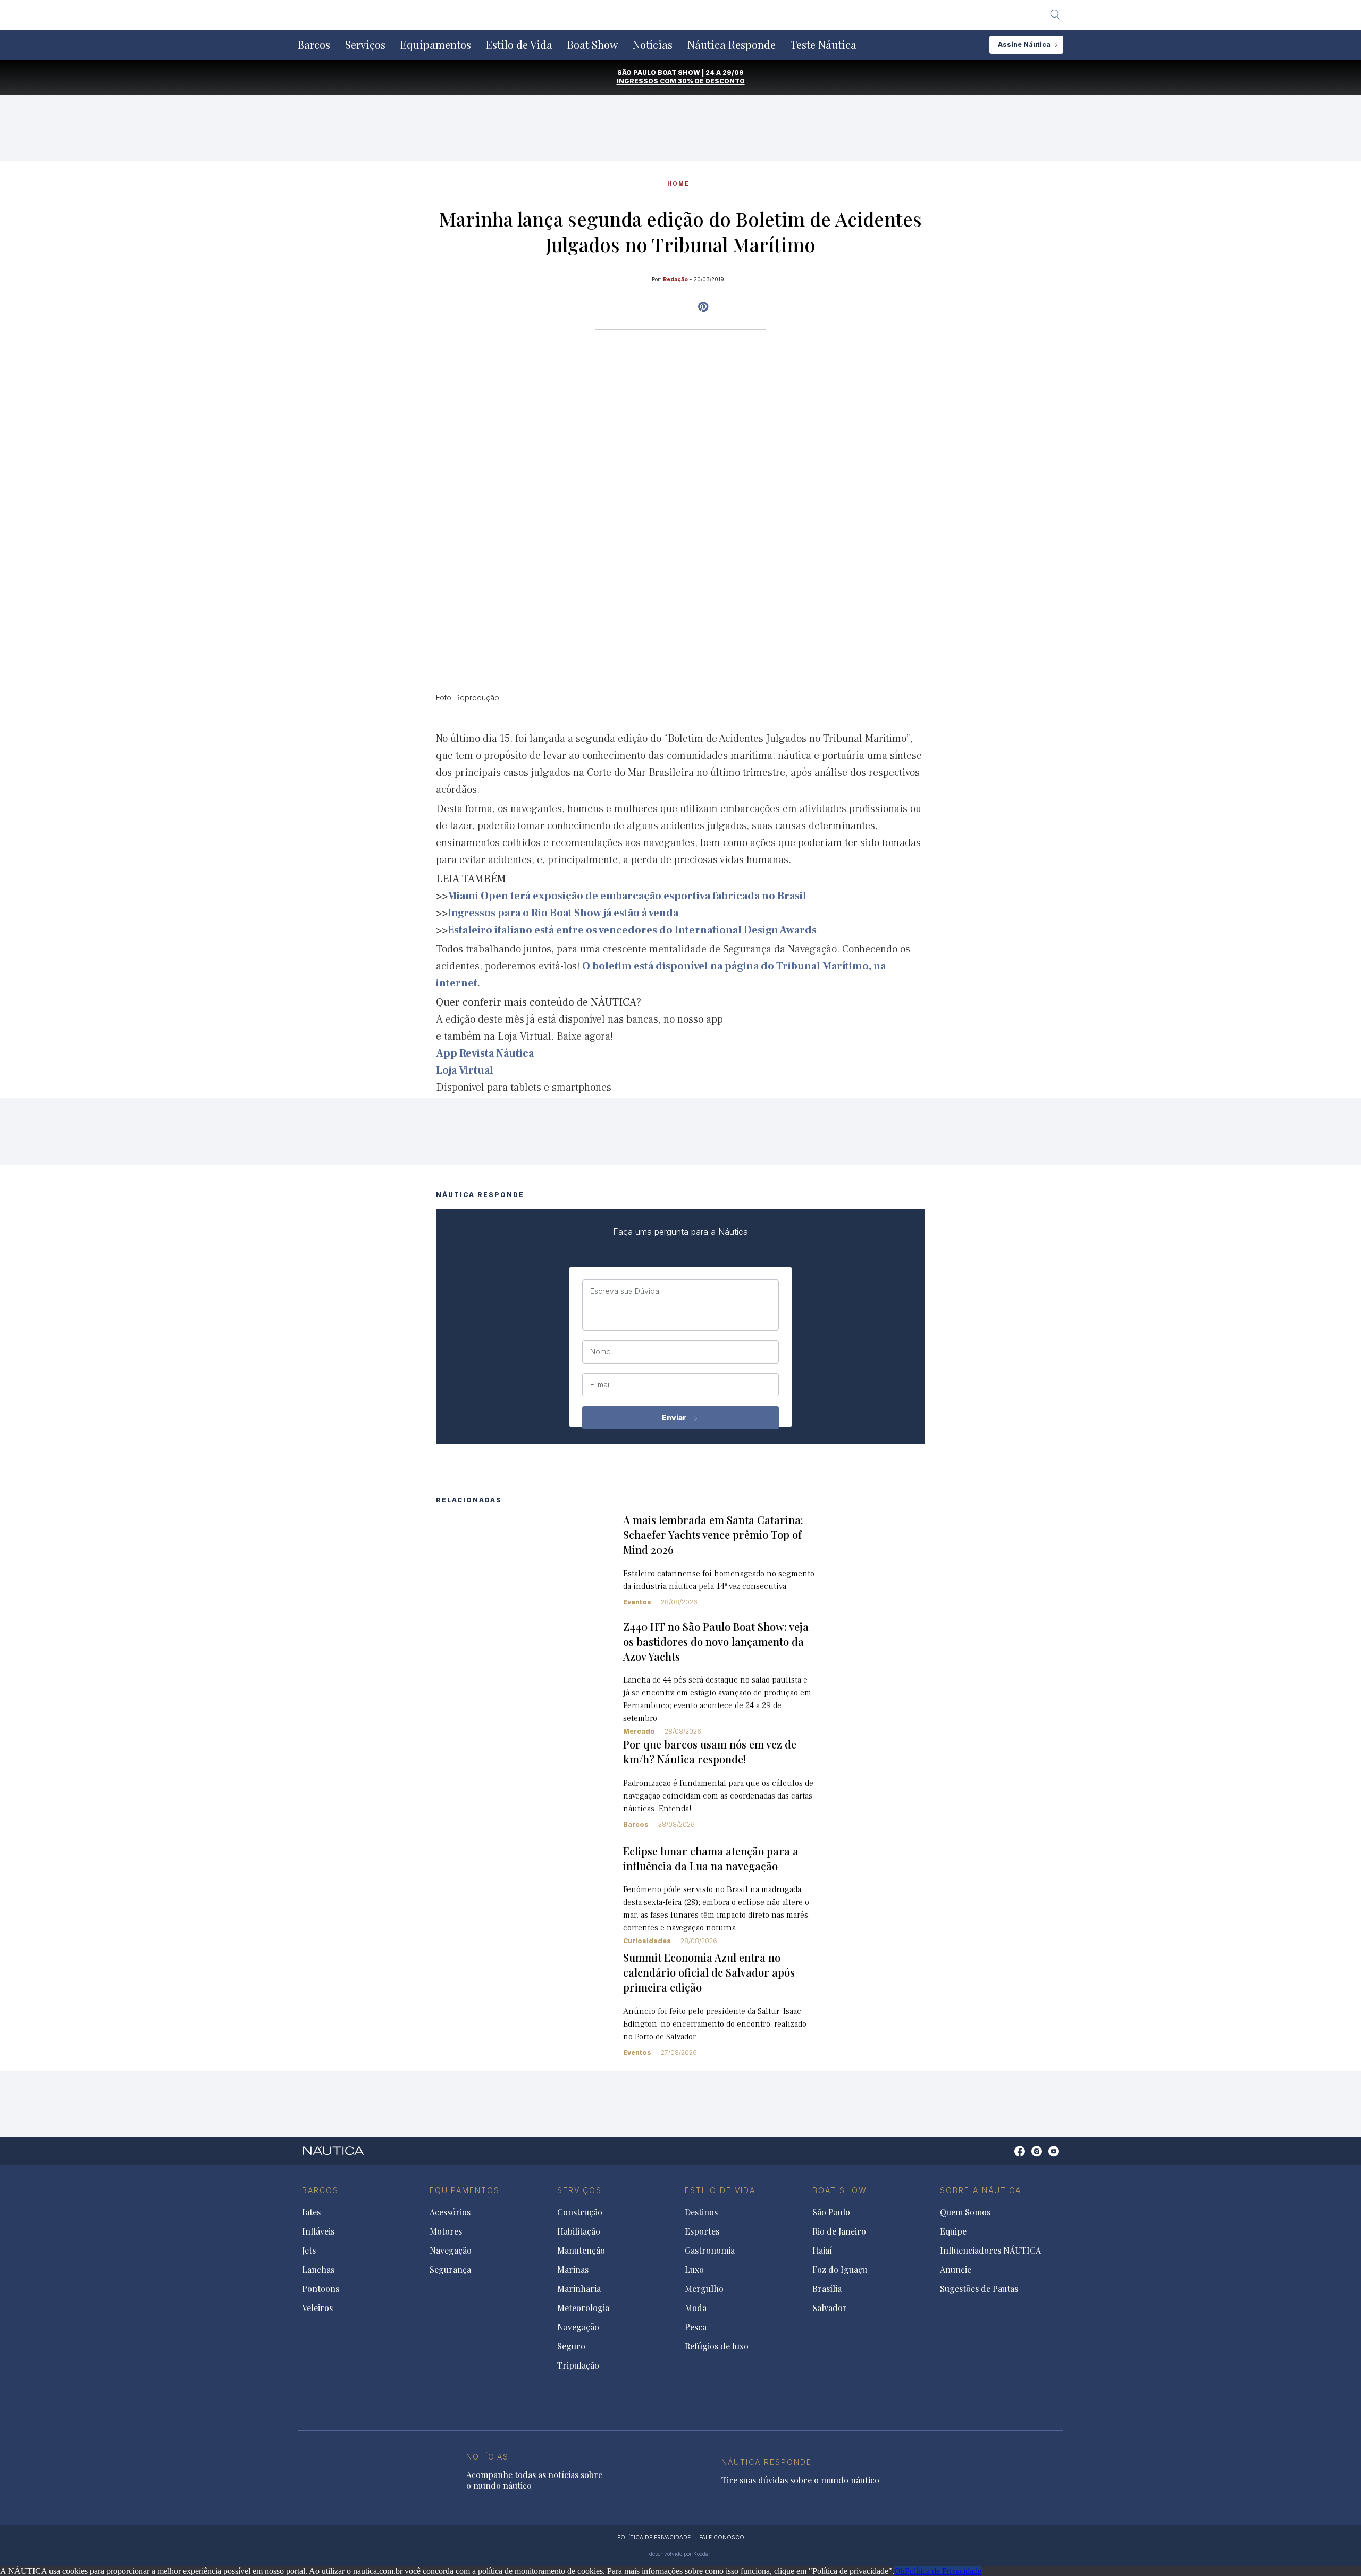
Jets (309, 2251)
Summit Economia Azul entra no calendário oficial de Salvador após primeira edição (709, 1972)
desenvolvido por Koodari (680, 2554)
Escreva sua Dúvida (625, 1291)
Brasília (827, 2289)
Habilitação (579, 2231)
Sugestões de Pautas (979, 2289)
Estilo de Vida (519, 45)
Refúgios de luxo (717, 2346)
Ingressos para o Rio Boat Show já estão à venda (563, 913)
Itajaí (822, 2251)
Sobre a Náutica (981, 2190)
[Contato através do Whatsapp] (1008, 2157)
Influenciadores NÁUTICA (990, 2251)
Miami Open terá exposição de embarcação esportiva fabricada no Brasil (627, 896)
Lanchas (318, 2270)
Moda (696, 2308)
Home (678, 183)
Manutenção (581, 2251)
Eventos (637, 1602)
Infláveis (318, 2231)
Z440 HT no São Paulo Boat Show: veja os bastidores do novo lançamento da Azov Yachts (716, 1641)
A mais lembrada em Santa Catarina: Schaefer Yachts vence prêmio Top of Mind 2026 (713, 1534)
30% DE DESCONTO (711, 81)
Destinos (701, 2212)
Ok (900, 2571)
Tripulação (578, 2365)
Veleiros (317, 2308)
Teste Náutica (824, 45)
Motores (446, 2231)
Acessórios (450, 2212)
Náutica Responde (732, 45)
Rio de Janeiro (839, 2231)
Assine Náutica (1024, 44)
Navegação (451, 2251)
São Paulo (831, 2212)
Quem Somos (965, 2212)
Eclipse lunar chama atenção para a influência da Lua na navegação (711, 1858)
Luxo (694, 2270)
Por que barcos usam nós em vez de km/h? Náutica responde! (710, 1751)
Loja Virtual (465, 1070)
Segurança (450, 2270)
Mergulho (704, 2289)
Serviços (365, 45)
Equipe (953, 2231)
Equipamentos (436, 45)
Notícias (653, 45)
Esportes (702, 2231)
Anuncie (956, 2270)
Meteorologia (583, 2308)
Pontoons (321, 2289)
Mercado (639, 1731)
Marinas (573, 2270)
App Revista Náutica (485, 1053)
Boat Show (593, 45)
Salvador (830, 2308)
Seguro (571, 2346)
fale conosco (722, 2537)
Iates (311, 2212)
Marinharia (579, 2289)
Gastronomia (710, 2251)
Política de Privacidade (943, 2571)
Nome (600, 1352)
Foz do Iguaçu (840, 2270)
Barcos (314, 45)
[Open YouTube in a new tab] (703, 307)
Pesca (696, 2327)
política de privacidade (654, 2537)
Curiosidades (647, 1941)
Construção (580, 2212)
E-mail (600, 1385)
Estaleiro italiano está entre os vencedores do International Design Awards (632, 930)
